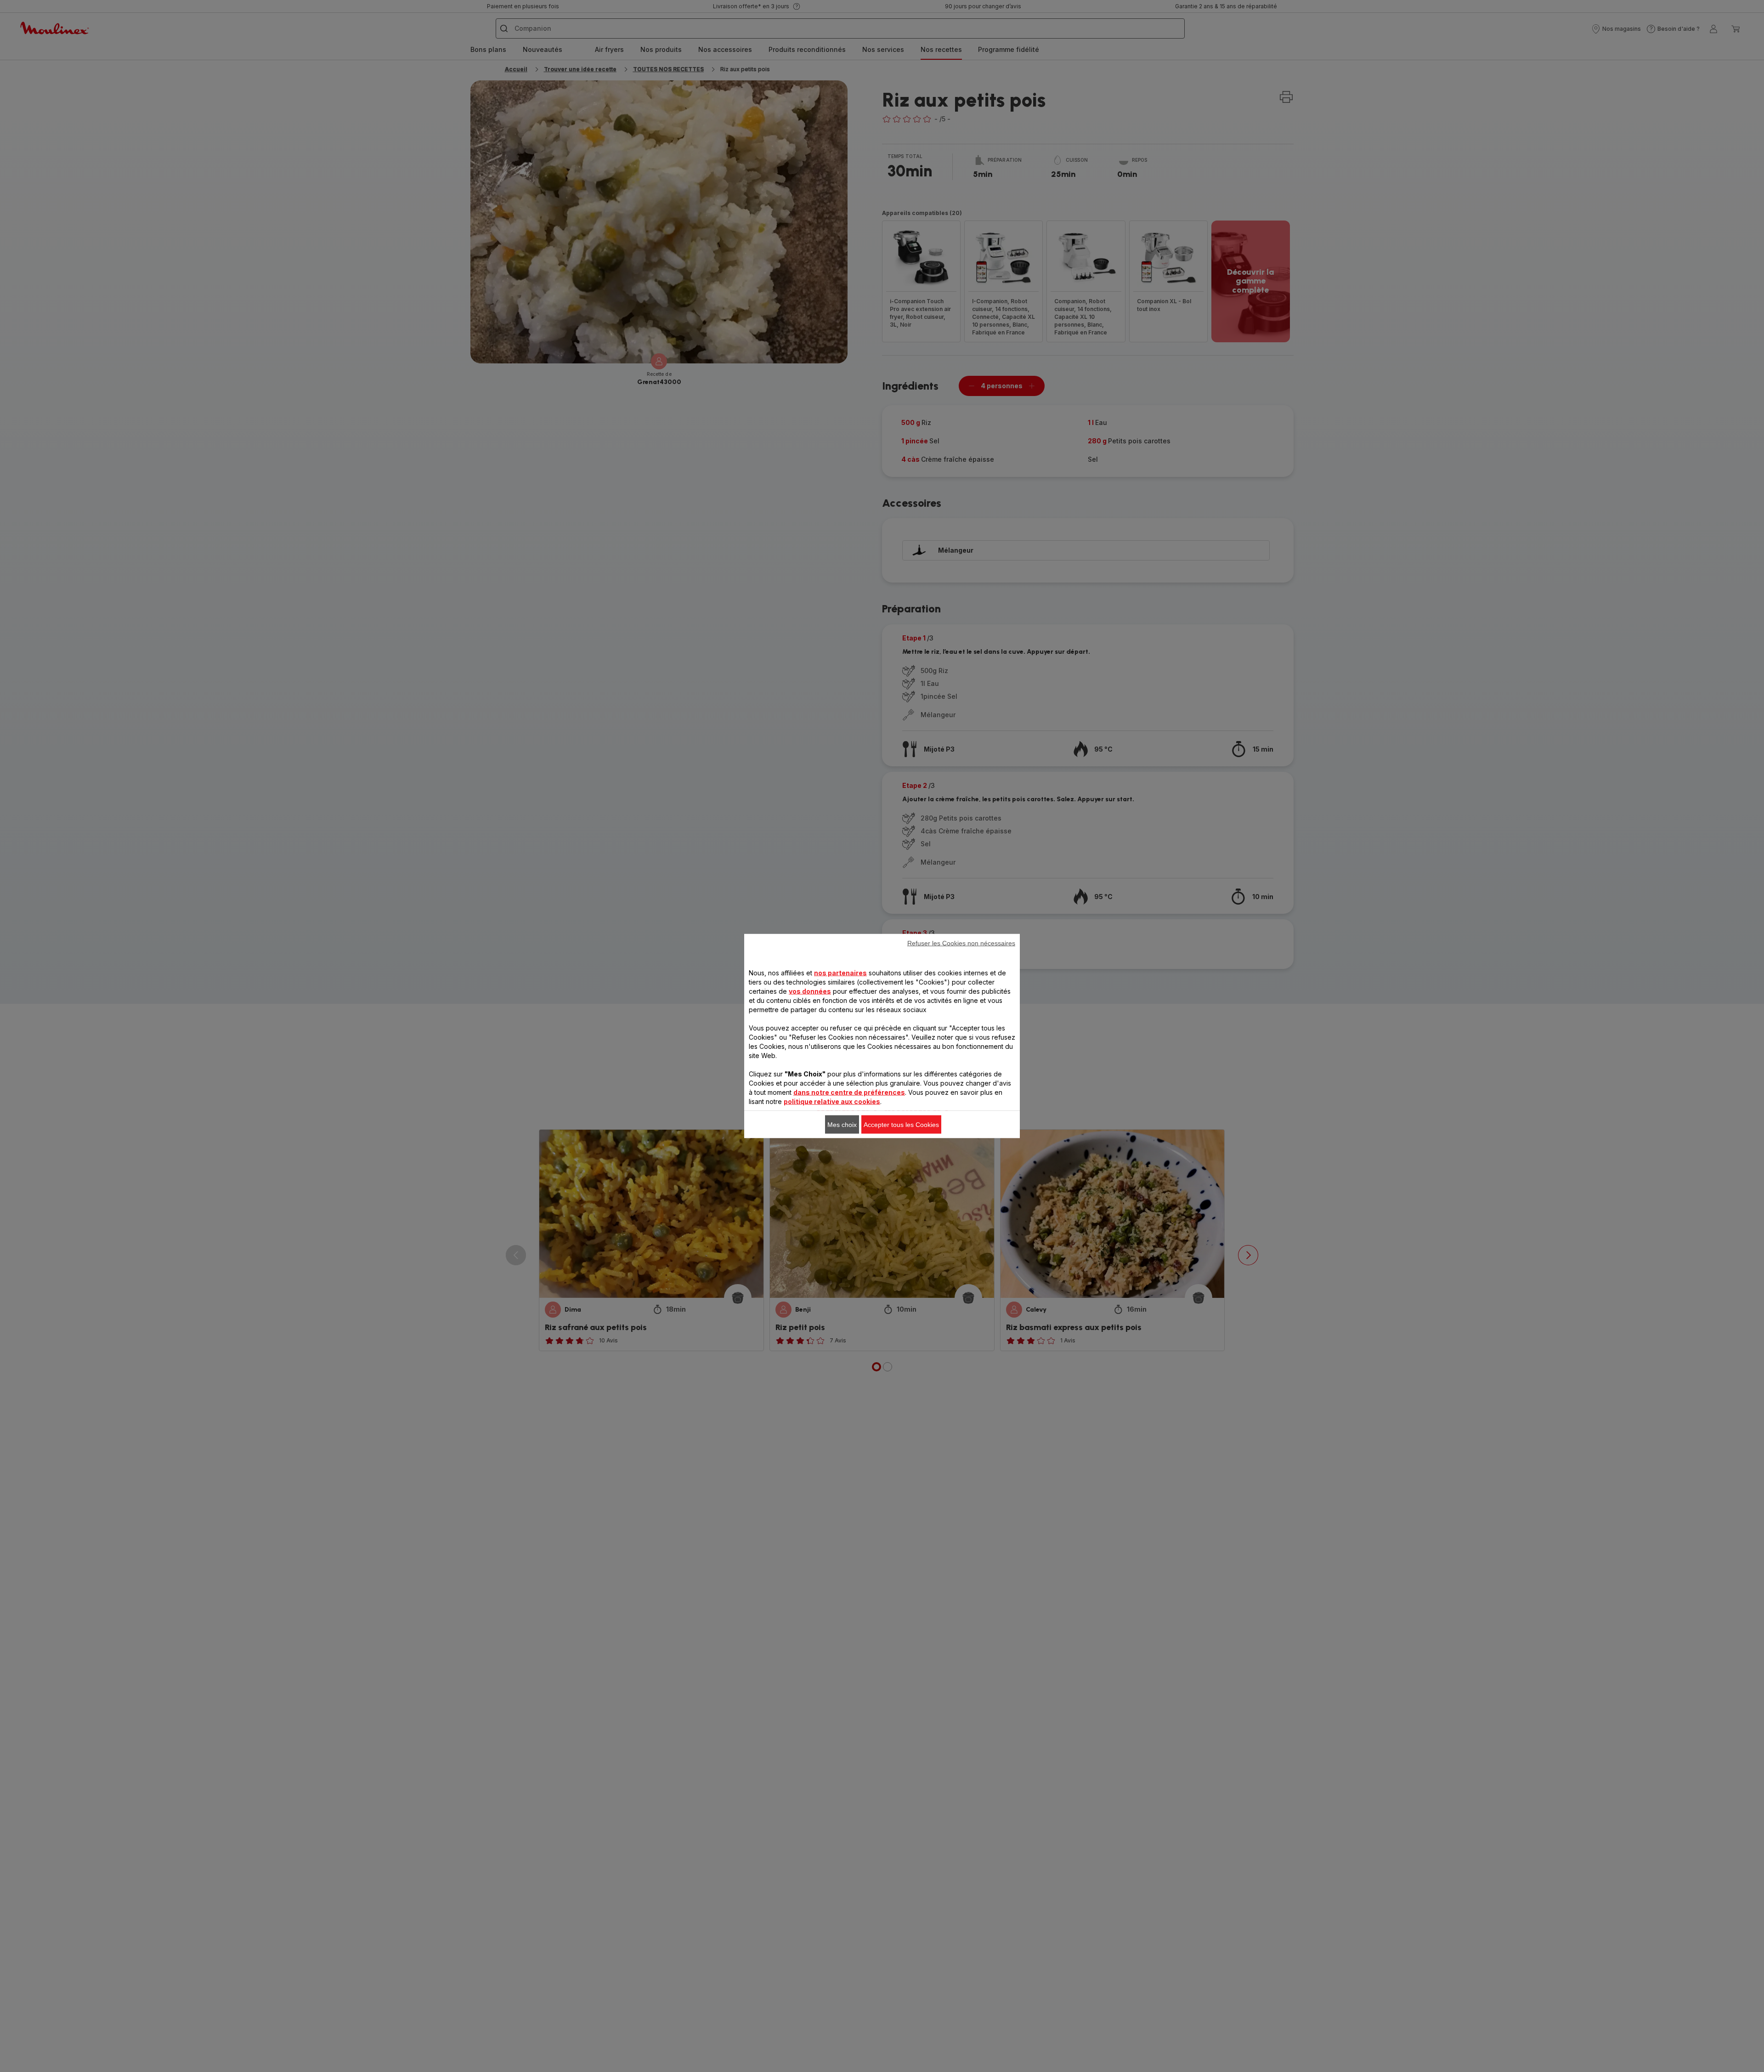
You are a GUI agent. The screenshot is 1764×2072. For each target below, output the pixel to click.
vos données (810, 991)
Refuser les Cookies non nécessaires (961, 943)
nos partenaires (840, 973)
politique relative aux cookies (832, 1101)
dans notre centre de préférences (849, 1092)
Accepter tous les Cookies (901, 1125)
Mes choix (842, 1125)
